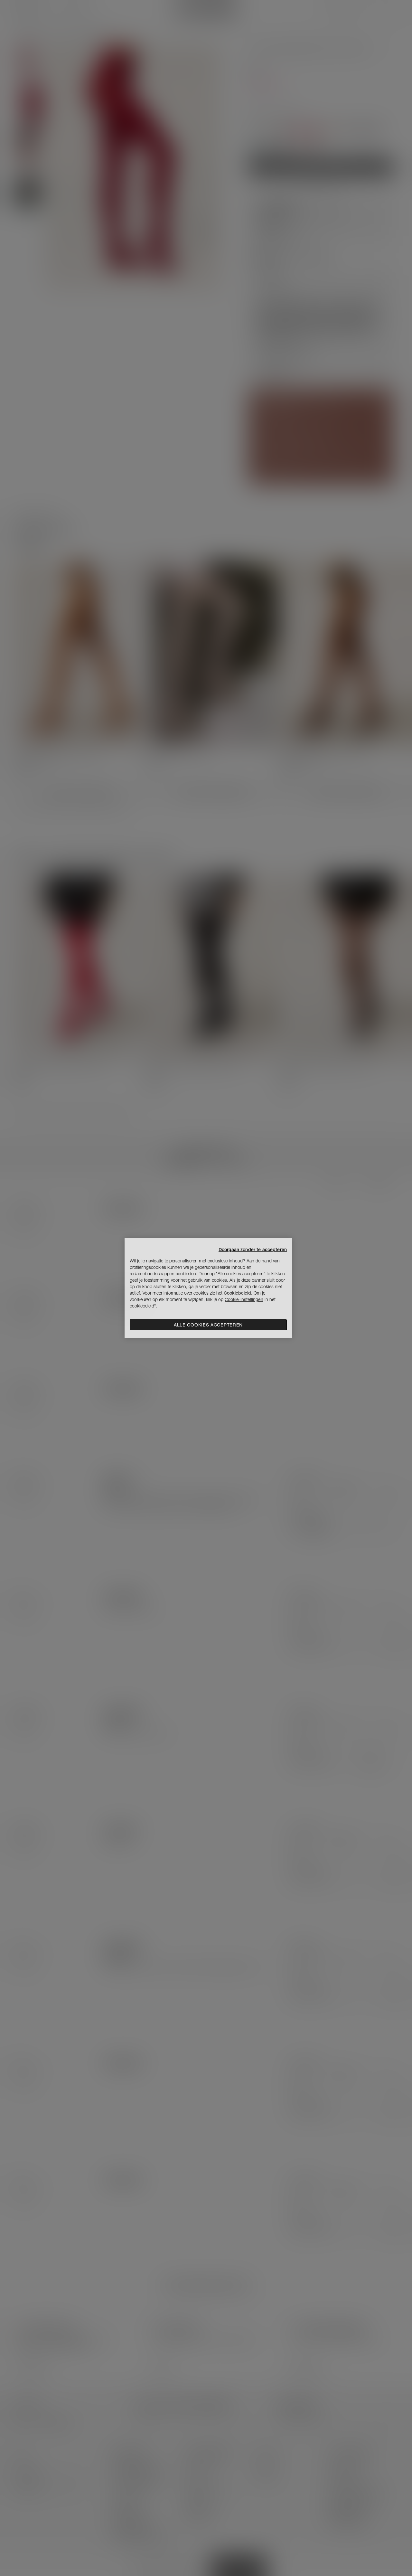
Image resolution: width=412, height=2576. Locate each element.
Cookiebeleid (237, 1293)
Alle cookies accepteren (208, 1325)
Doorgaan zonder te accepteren (253, 1250)
